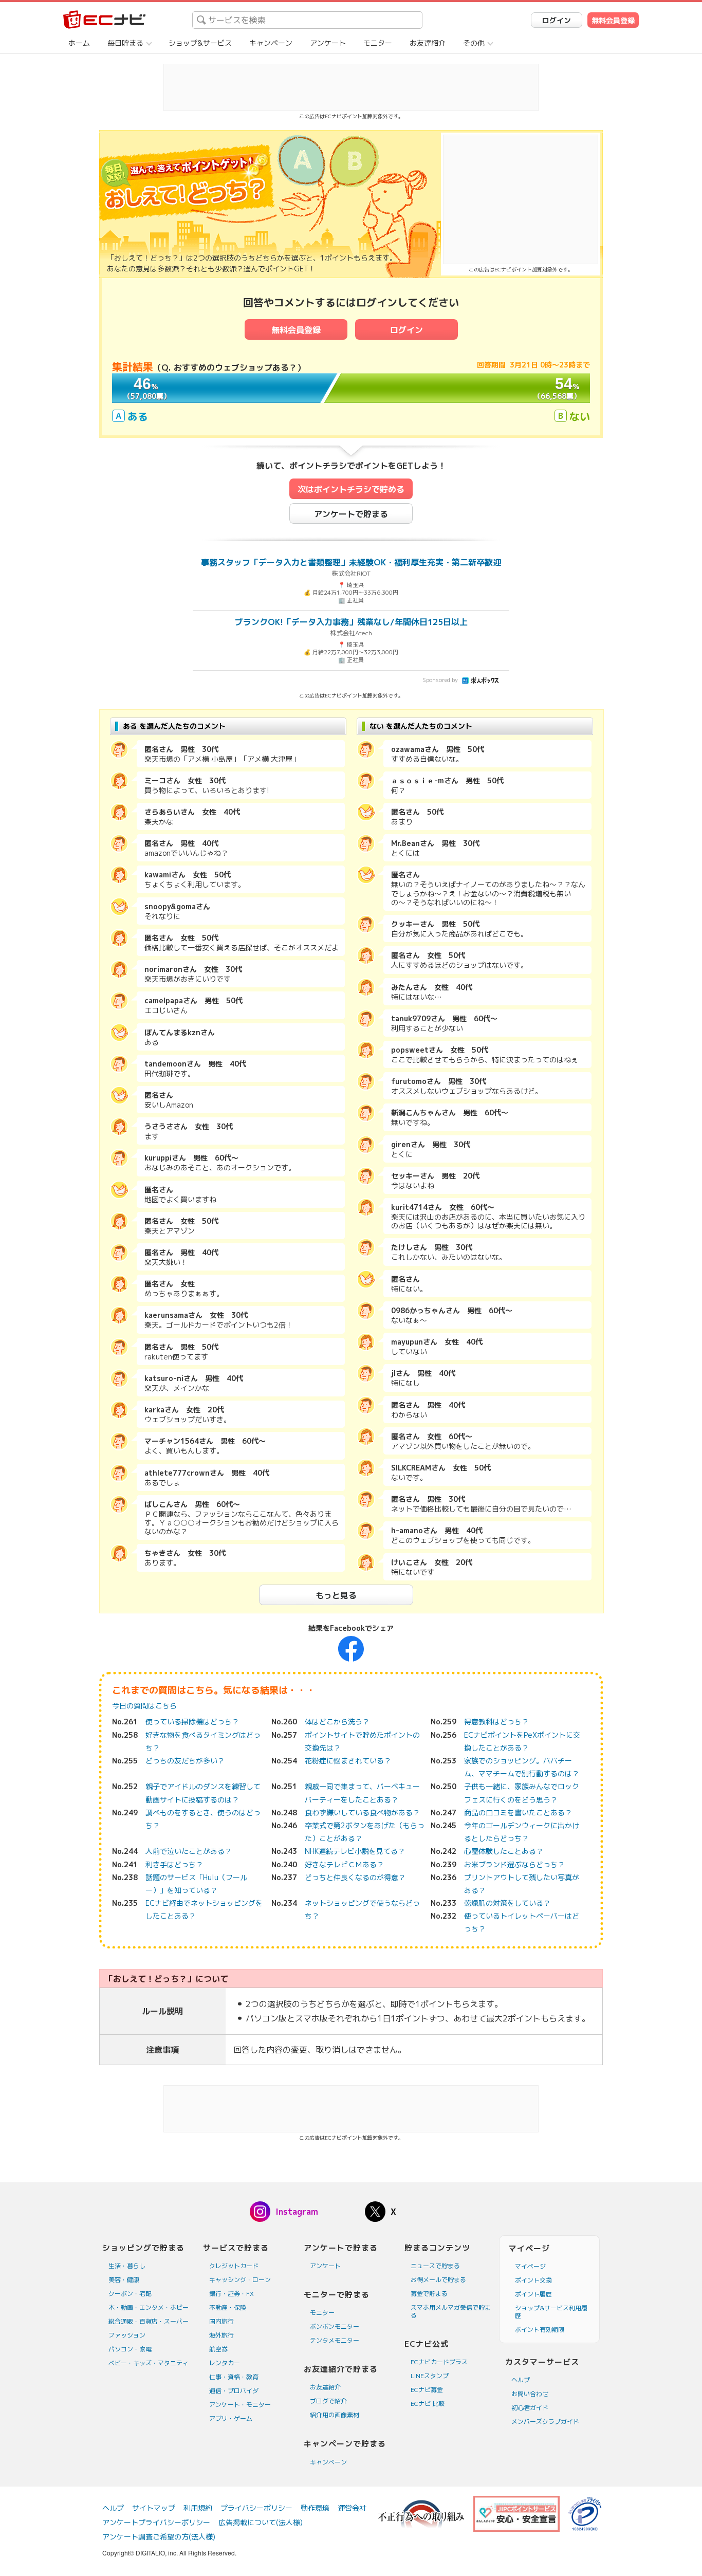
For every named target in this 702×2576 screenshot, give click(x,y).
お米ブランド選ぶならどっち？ (514, 1864)
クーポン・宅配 (130, 2294)
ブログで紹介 (328, 2401)
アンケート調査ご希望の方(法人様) (159, 2537)
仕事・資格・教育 (234, 2377)
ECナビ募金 (427, 2390)
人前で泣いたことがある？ (189, 1851)
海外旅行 (221, 2335)
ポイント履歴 (533, 2294)
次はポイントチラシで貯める (351, 489)
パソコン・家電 (130, 2349)
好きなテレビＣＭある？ (344, 1864)
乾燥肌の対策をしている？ (507, 1903)
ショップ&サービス (200, 43)
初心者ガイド (530, 2408)
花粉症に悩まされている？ (348, 1761)
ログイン (557, 20)
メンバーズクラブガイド (545, 2422)
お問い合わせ (530, 2394)
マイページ (530, 2266)
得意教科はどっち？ (496, 1722)
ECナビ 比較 (428, 2404)
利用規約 (198, 2508)
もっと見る (336, 1595)
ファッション (127, 2335)
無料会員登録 (613, 20)
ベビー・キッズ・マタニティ (149, 2363)
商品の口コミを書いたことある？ (518, 1813)
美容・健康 (124, 2280)
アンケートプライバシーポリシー (156, 2522)
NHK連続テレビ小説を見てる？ (355, 1851)
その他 (474, 43)
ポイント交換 (533, 2280)
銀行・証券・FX (232, 2294)
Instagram (297, 2212)
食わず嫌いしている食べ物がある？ (362, 1813)
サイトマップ (154, 2508)
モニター (378, 43)
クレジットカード (234, 2266)
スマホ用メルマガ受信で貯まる (451, 2311)
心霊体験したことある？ (504, 1851)
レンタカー (225, 2363)
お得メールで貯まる (438, 2280)
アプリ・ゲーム (231, 2418)
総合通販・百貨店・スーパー (149, 2321)
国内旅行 (221, 2321)
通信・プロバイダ (234, 2391)
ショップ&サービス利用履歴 (551, 2312)
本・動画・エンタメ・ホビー (149, 2307)
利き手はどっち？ (174, 1864)
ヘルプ (521, 2380)
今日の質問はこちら (144, 1706)
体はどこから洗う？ (337, 1722)
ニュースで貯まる (435, 2266)
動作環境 (315, 2508)
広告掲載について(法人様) (261, 2522)
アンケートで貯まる (351, 514)
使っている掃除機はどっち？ (192, 1722)
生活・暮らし (127, 2266)
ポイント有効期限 (540, 2330)
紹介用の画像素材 (335, 2415)
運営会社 (352, 2508)
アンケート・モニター (240, 2405)
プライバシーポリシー (256, 2508)
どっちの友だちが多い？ (185, 1761)
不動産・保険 (228, 2307)
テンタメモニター (335, 2340)
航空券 (218, 2349)
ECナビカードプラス (439, 2362)
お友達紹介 (428, 43)
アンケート (328, 43)
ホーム (79, 43)
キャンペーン (271, 43)
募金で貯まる (429, 2294)
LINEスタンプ (430, 2376)
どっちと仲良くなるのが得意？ (355, 1877)
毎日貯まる (125, 43)
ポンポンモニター (335, 2326)
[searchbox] (307, 20)
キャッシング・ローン (240, 2280)
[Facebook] (351, 1648)
